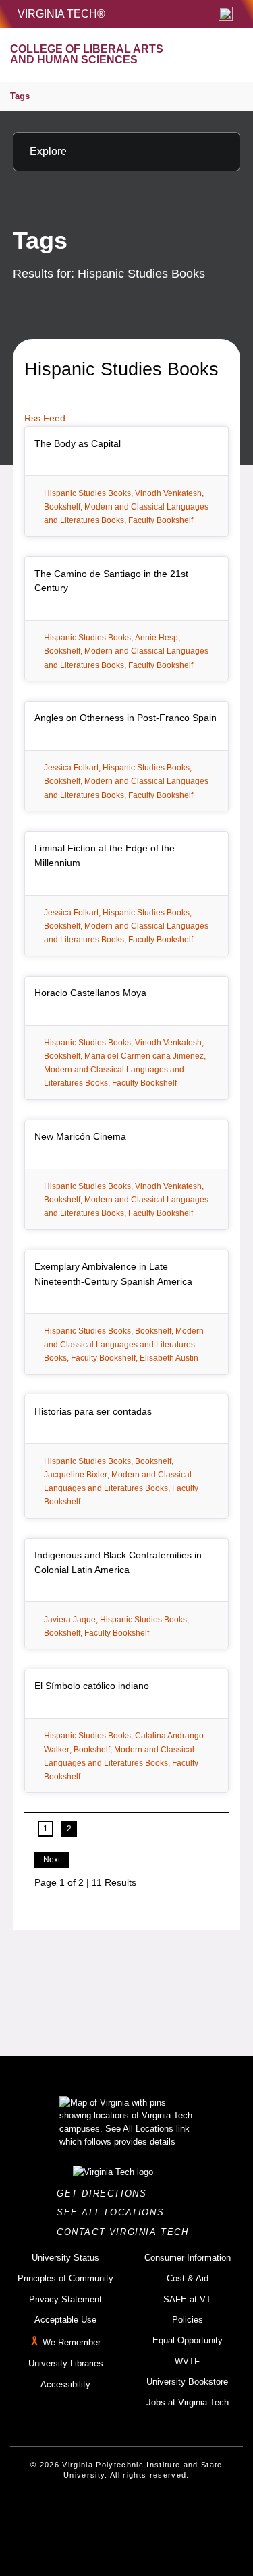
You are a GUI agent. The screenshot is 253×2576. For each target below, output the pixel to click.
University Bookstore (187, 2382)
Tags (20, 96)
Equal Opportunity (188, 2340)
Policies (188, 2320)
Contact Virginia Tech (126, 2232)
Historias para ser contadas (93, 1411)
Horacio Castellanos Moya (90, 993)
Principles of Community (65, 2278)
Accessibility (65, 2384)
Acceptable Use (65, 2320)
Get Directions (106, 2194)
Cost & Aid (188, 2278)
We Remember (72, 2342)
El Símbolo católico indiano (92, 1686)
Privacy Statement (65, 2299)
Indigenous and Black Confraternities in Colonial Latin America (118, 1562)
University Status (65, 2258)
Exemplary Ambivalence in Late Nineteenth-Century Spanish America (113, 1274)
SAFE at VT (187, 2299)
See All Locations (114, 2212)
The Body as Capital (78, 443)
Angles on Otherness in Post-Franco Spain (125, 718)
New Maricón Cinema (80, 1136)
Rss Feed (45, 418)
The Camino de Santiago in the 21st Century (111, 581)
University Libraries (66, 2363)
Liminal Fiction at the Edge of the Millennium (105, 855)
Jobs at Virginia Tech (188, 2402)
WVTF (187, 2361)
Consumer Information (188, 2258)
